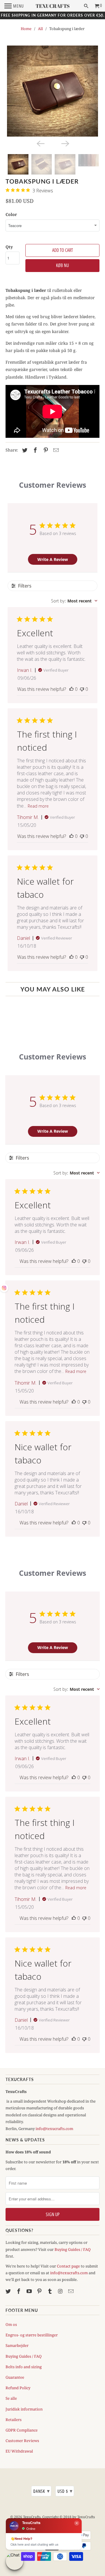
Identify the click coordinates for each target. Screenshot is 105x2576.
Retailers (14, 2420)
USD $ (65, 2491)
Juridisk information (24, 2409)
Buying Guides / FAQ (73, 2249)
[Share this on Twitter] (24, 450)
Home (26, 29)
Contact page (68, 2266)
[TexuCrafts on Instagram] (61, 2291)
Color (11, 214)
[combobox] (74, 601)
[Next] (65, 143)
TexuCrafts (32, 2517)
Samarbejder (17, 2345)
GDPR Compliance (22, 2430)
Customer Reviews (22, 2441)
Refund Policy (18, 2388)
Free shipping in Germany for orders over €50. (53, 15)
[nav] (14, 6)
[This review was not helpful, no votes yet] (82, 689)
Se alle (11, 2398)
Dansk (42, 2491)
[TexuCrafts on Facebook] (19, 2291)
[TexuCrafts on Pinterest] (40, 2291)
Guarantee (15, 2377)
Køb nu (62, 265)
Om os (11, 2324)
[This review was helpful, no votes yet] (71, 689)
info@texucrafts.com (54, 2129)
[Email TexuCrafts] (71, 2291)
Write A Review (53, 559)
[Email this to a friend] (55, 450)
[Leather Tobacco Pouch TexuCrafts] (52, 91)
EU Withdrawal (19, 2451)
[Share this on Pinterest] (45, 450)
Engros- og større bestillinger (32, 2335)
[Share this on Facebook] (34, 450)
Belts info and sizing (24, 2367)
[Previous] (40, 143)
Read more (38, 806)
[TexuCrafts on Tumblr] (50, 2291)
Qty (9, 247)
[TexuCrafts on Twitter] (9, 2291)
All (40, 29)
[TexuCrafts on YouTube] (30, 2291)
